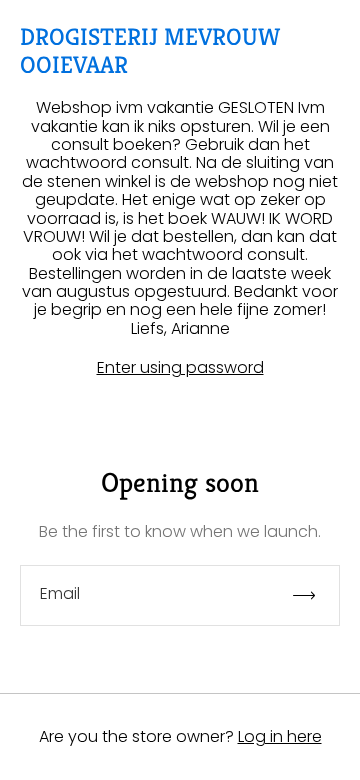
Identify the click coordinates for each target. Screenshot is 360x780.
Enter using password (180, 368)
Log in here (280, 736)
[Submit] (313, 595)
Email (60, 594)
